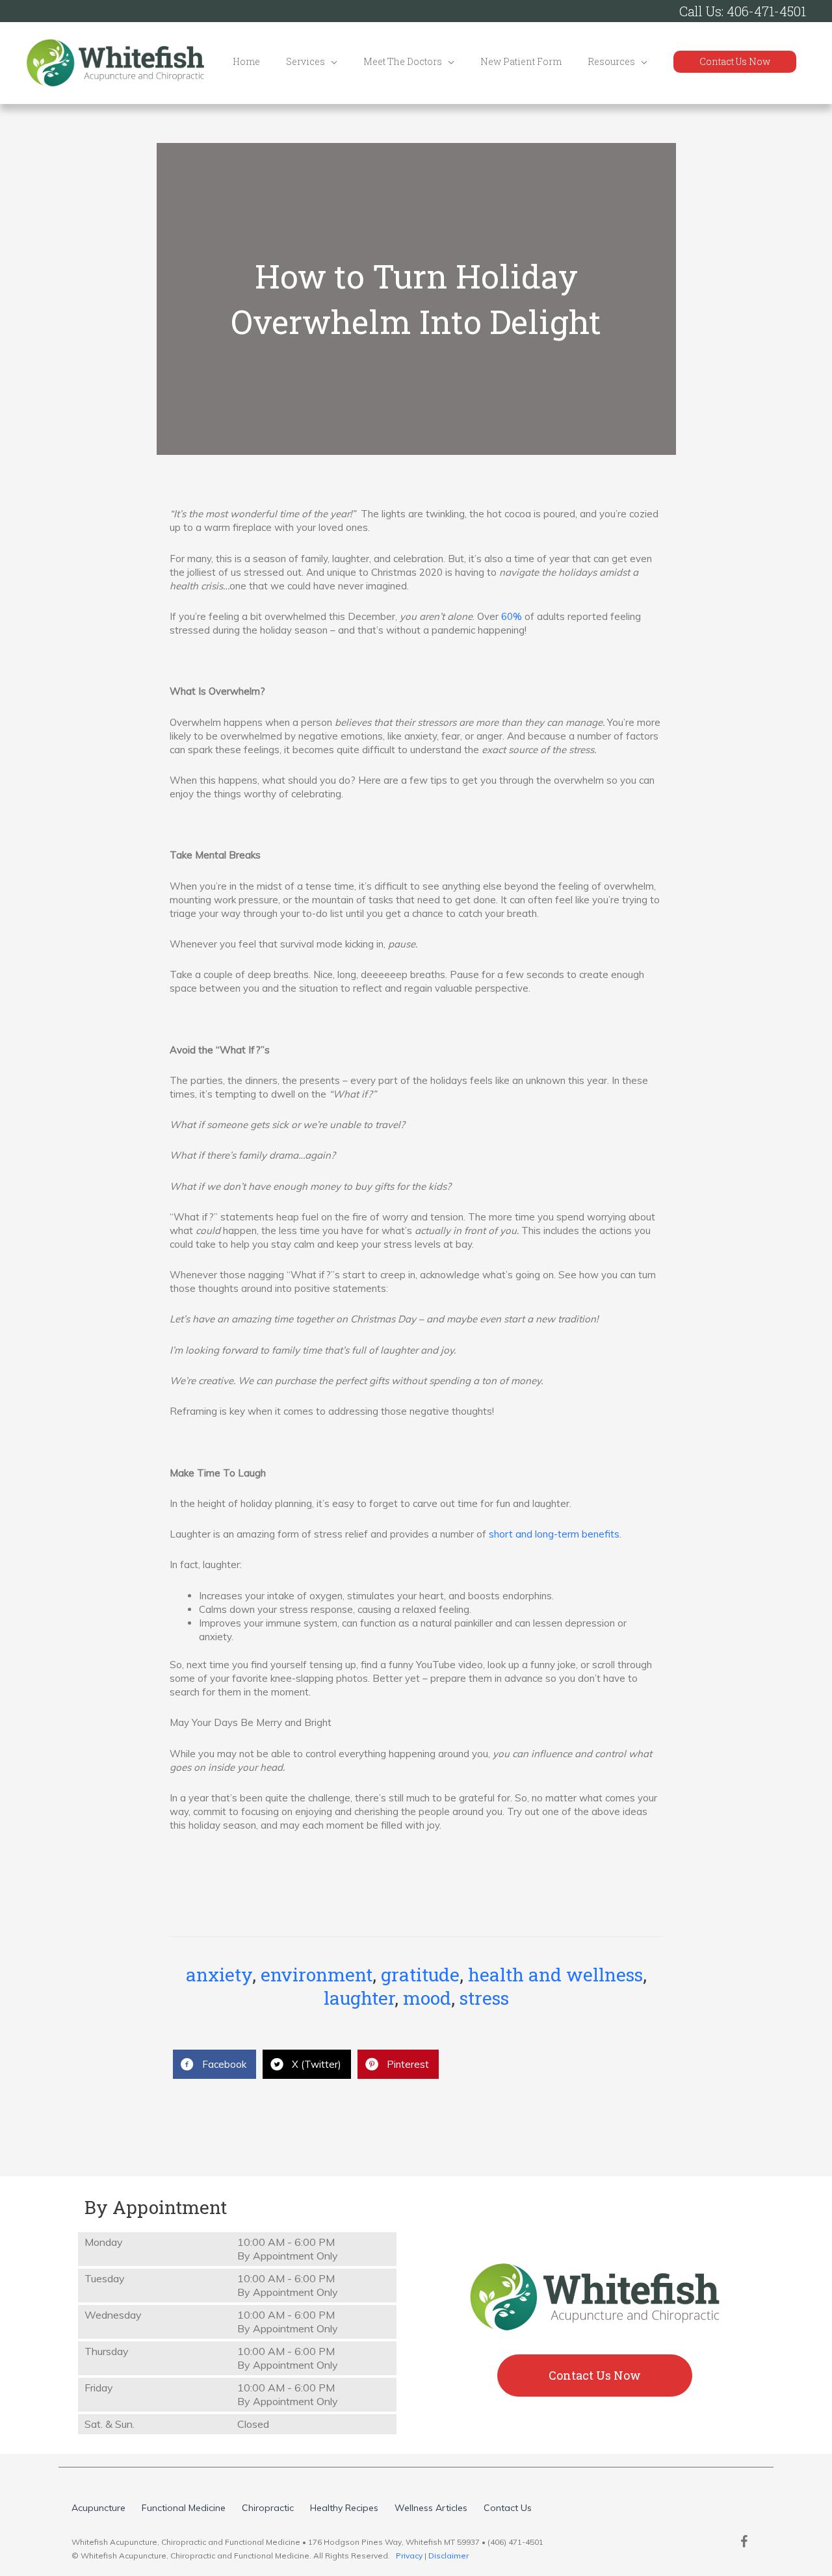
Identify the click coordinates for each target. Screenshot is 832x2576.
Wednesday (113, 2315)
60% (512, 616)
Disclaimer (448, 2556)
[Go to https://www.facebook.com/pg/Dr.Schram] (744, 2543)
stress (484, 1998)
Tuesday (105, 2278)
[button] (735, 62)
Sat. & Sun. (110, 2424)
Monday (104, 2242)
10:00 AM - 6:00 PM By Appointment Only (288, 2249)
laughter (359, 1998)
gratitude (420, 1975)
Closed (253, 2424)
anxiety (219, 1975)
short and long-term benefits (554, 1534)
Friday (99, 2388)
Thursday (107, 2351)
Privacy (409, 2556)
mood (427, 1998)
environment (317, 1975)
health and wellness (555, 1975)
